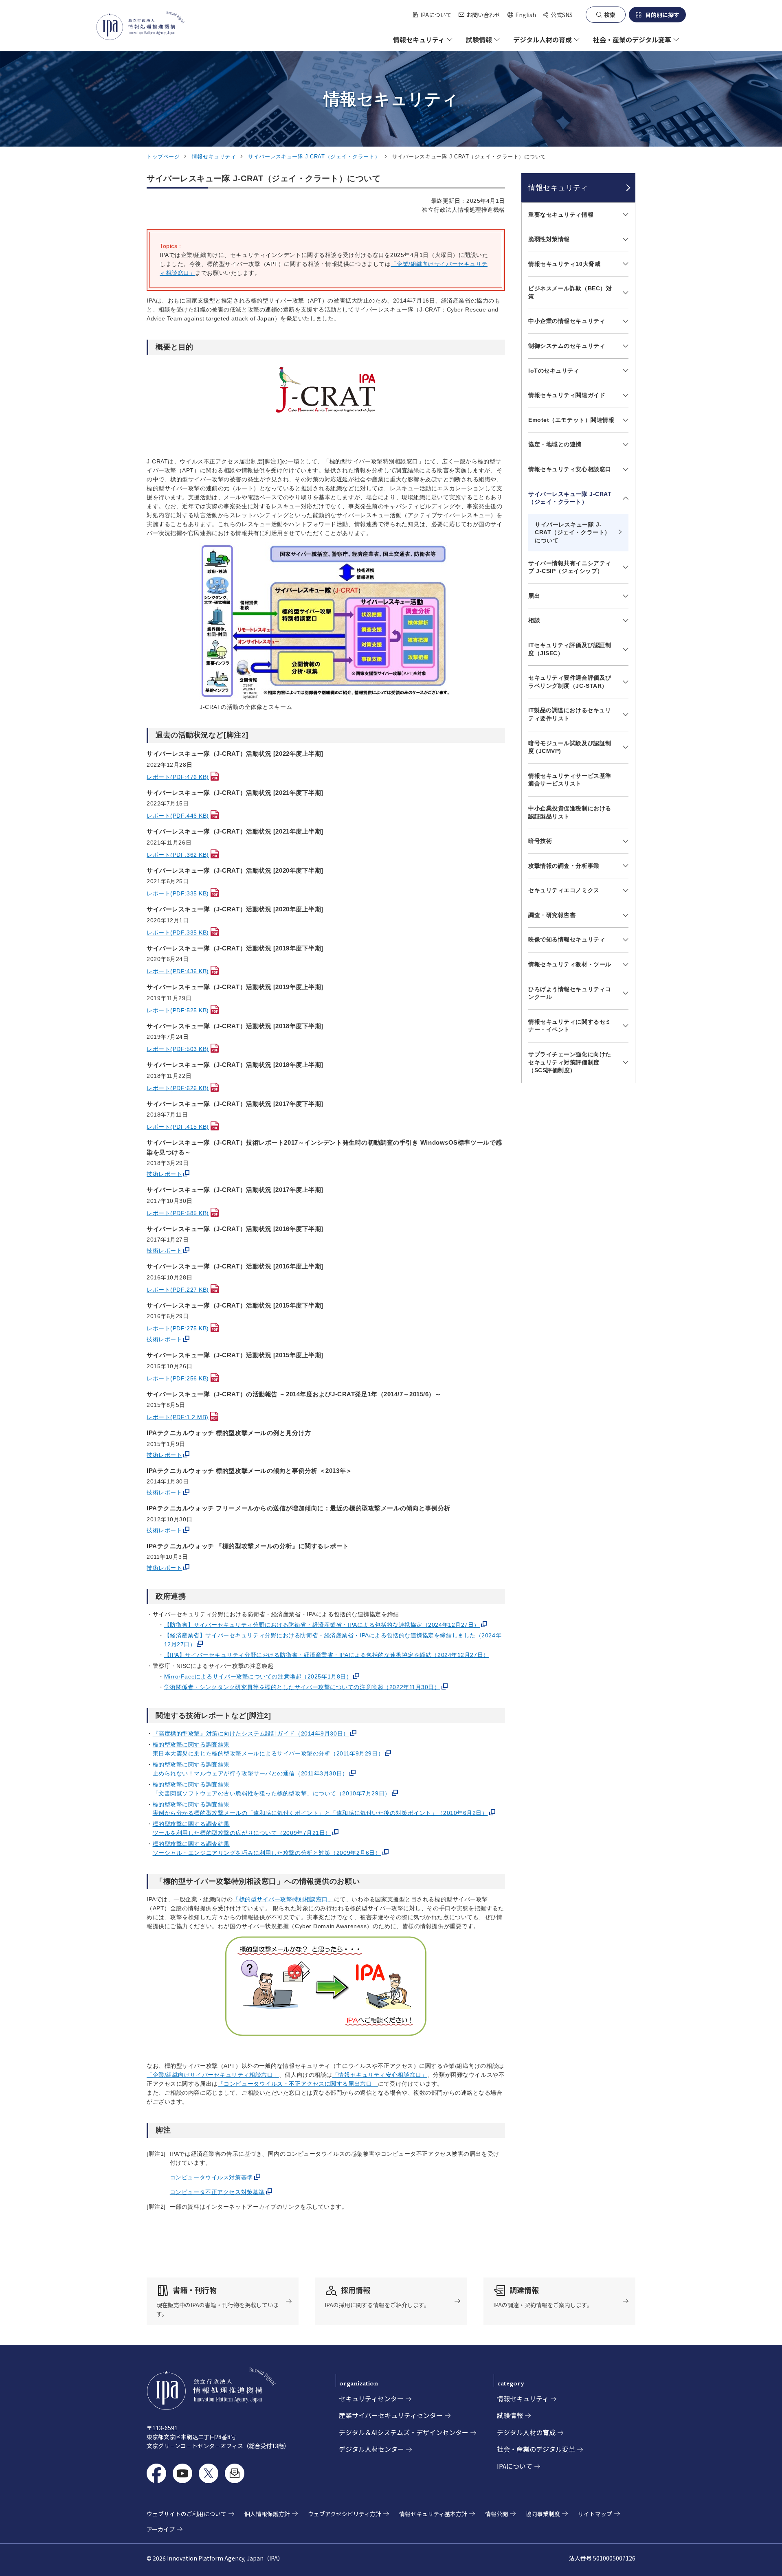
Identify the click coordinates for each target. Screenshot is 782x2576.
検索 (610, 15)
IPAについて (436, 15)
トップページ (163, 157)
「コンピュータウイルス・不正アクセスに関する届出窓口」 (298, 2084)
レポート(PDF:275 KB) (178, 1328)
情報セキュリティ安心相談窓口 (570, 469)
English (522, 15)
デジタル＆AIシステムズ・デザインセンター (404, 2432)
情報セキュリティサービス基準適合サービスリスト (570, 780)
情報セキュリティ (214, 157)
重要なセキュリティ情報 (561, 215)
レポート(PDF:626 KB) (178, 1088)
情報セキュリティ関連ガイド (567, 395)
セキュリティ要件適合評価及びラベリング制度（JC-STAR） (570, 682)
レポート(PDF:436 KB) (178, 971)
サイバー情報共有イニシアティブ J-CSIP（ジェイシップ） (570, 567)
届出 (534, 596)
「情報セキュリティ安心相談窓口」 (380, 2075)
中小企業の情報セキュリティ (567, 321)
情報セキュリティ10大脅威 (564, 264)
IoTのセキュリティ (554, 371)
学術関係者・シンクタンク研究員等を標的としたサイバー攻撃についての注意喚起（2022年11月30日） (302, 1687)
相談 (534, 620)
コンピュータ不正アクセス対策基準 (217, 2192)
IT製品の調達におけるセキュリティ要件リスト (570, 714)
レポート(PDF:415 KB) (178, 1127)
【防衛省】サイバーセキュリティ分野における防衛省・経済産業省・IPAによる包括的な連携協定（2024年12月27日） (322, 1625)
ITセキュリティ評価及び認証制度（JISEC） (570, 649)
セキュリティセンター (371, 2398)
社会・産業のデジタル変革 (536, 2449)
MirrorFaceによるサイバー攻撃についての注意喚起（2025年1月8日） (258, 1676)
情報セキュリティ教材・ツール (570, 964)
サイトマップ (595, 2514)
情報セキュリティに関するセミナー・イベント (570, 1026)
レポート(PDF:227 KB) (178, 1290)
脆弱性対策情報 (549, 239)
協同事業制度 (543, 2514)
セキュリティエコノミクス (564, 890)
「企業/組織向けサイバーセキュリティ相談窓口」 (213, 2075)
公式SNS (562, 15)
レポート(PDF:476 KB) (178, 777)
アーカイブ (161, 2529)
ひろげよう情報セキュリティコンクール (570, 993)
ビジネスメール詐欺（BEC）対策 (570, 292)
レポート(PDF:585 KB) (178, 1213)
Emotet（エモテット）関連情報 (571, 420)
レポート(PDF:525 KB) (178, 1010)
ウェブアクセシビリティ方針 (345, 2514)
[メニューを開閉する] (624, 215)
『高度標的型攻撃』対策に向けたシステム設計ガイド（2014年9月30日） (251, 1733)
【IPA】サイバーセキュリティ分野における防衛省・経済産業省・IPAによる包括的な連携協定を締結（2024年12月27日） (327, 1655)
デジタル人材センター (371, 2449)
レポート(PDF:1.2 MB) (178, 1417)
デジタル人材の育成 (526, 2432)
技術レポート (164, 1174)
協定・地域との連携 (555, 444)
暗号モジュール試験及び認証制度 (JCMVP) (570, 747)
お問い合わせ (483, 15)
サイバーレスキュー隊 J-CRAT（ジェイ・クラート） (314, 157)
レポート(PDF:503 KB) (178, 1049)
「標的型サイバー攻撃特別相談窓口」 (283, 1899)
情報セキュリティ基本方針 (433, 2514)
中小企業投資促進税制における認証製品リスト (570, 812)
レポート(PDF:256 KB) (178, 1378)
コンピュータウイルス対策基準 (211, 2177)
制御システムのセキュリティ (567, 346)
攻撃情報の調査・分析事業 (564, 866)
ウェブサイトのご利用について (187, 2514)
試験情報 (510, 2415)
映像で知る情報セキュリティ (567, 939)
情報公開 (496, 2514)
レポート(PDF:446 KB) (178, 816)
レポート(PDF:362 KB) (178, 855)
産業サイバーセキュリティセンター (391, 2415)
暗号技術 (540, 841)
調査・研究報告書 (552, 915)
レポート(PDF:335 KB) (178, 893)
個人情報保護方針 (267, 2514)
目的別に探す (662, 15)
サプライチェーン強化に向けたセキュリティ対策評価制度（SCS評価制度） (570, 1062)
